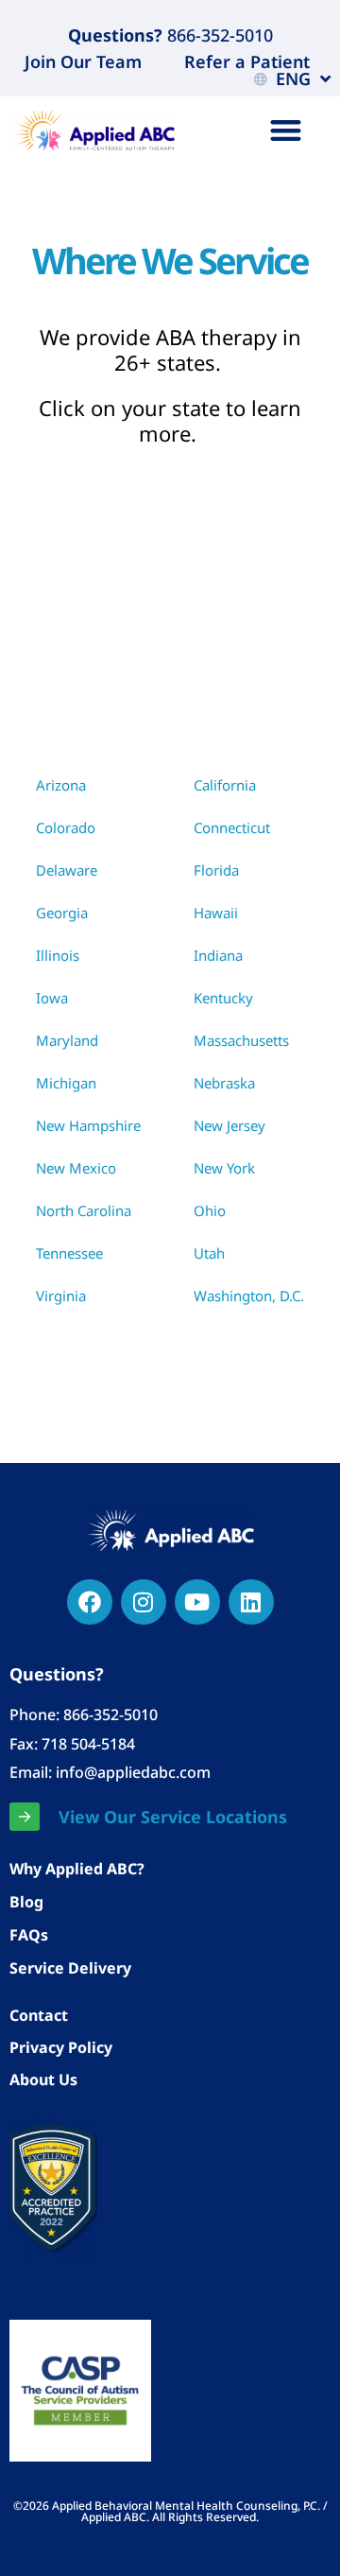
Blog (26, 1902)
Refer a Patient (247, 61)
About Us (43, 2080)
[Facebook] (90, 1602)
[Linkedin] (251, 1602)
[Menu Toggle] (286, 130)
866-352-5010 (218, 35)
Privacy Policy (61, 2047)
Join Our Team (83, 61)
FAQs (29, 1935)
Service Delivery (70, 1968)
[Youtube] (197, 1602)
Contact (39, 2015)
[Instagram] (144, 1602)
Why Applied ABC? (77, 1869)
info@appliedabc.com (133, 1772)
